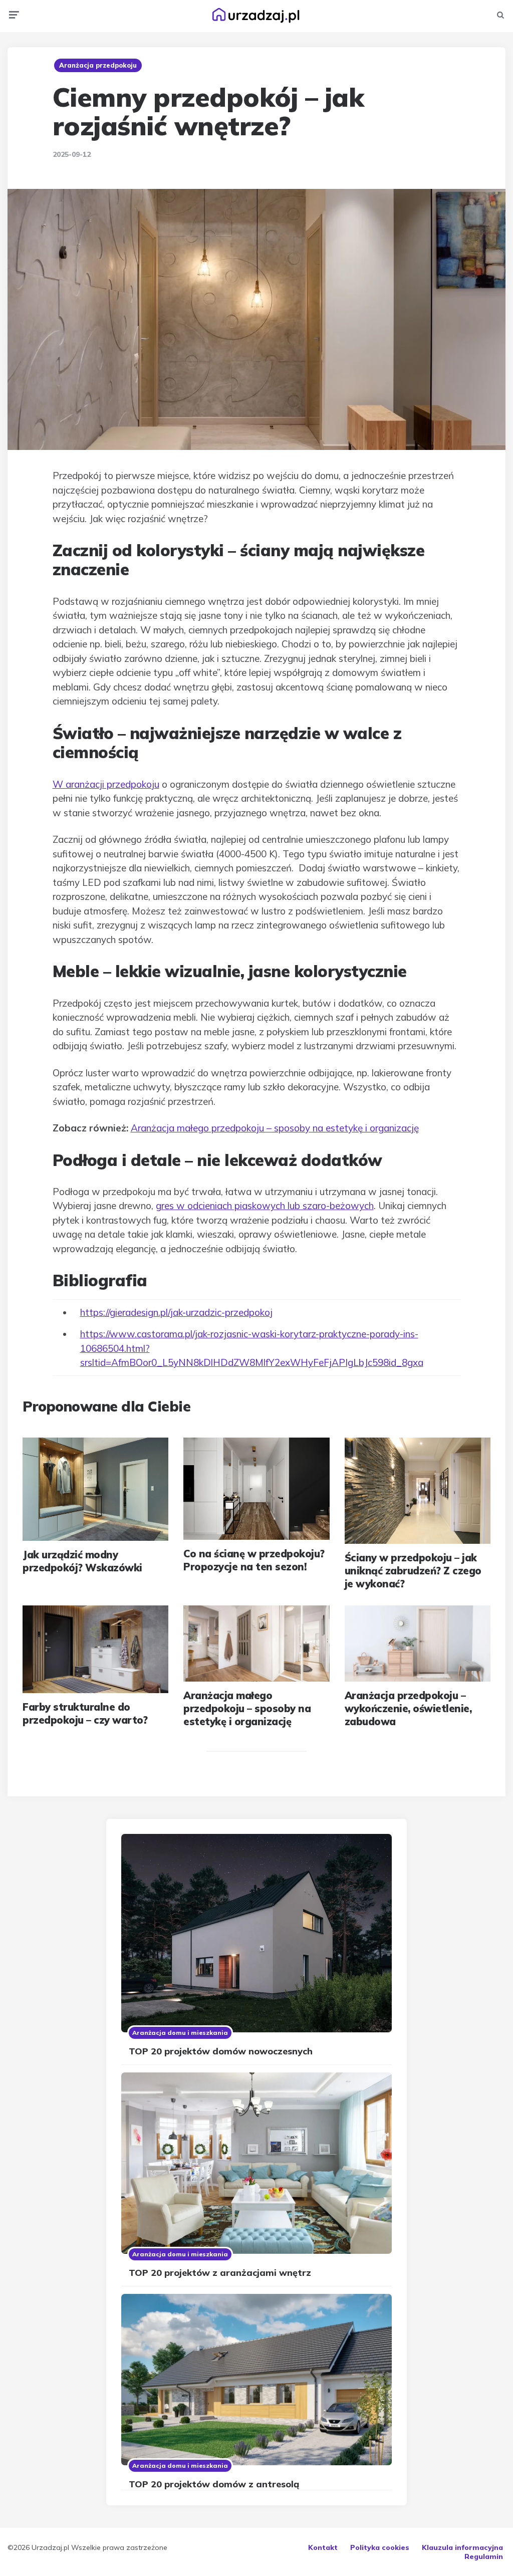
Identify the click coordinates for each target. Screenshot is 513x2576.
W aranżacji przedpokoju (106, 784)
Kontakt (323, 2547)
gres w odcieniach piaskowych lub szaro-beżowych (265, 1206)
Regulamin (484, 2556)
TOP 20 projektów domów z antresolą (214, 2484)
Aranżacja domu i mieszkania (180, 2033)
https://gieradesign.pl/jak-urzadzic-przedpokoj (176, 1312)
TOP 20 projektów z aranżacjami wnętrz (220, 2273)
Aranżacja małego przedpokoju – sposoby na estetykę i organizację (275, 1128)
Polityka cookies (380, 2547)
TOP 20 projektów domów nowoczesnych (221, 2051)
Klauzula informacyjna (462, 2547)
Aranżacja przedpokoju (98, 65)
